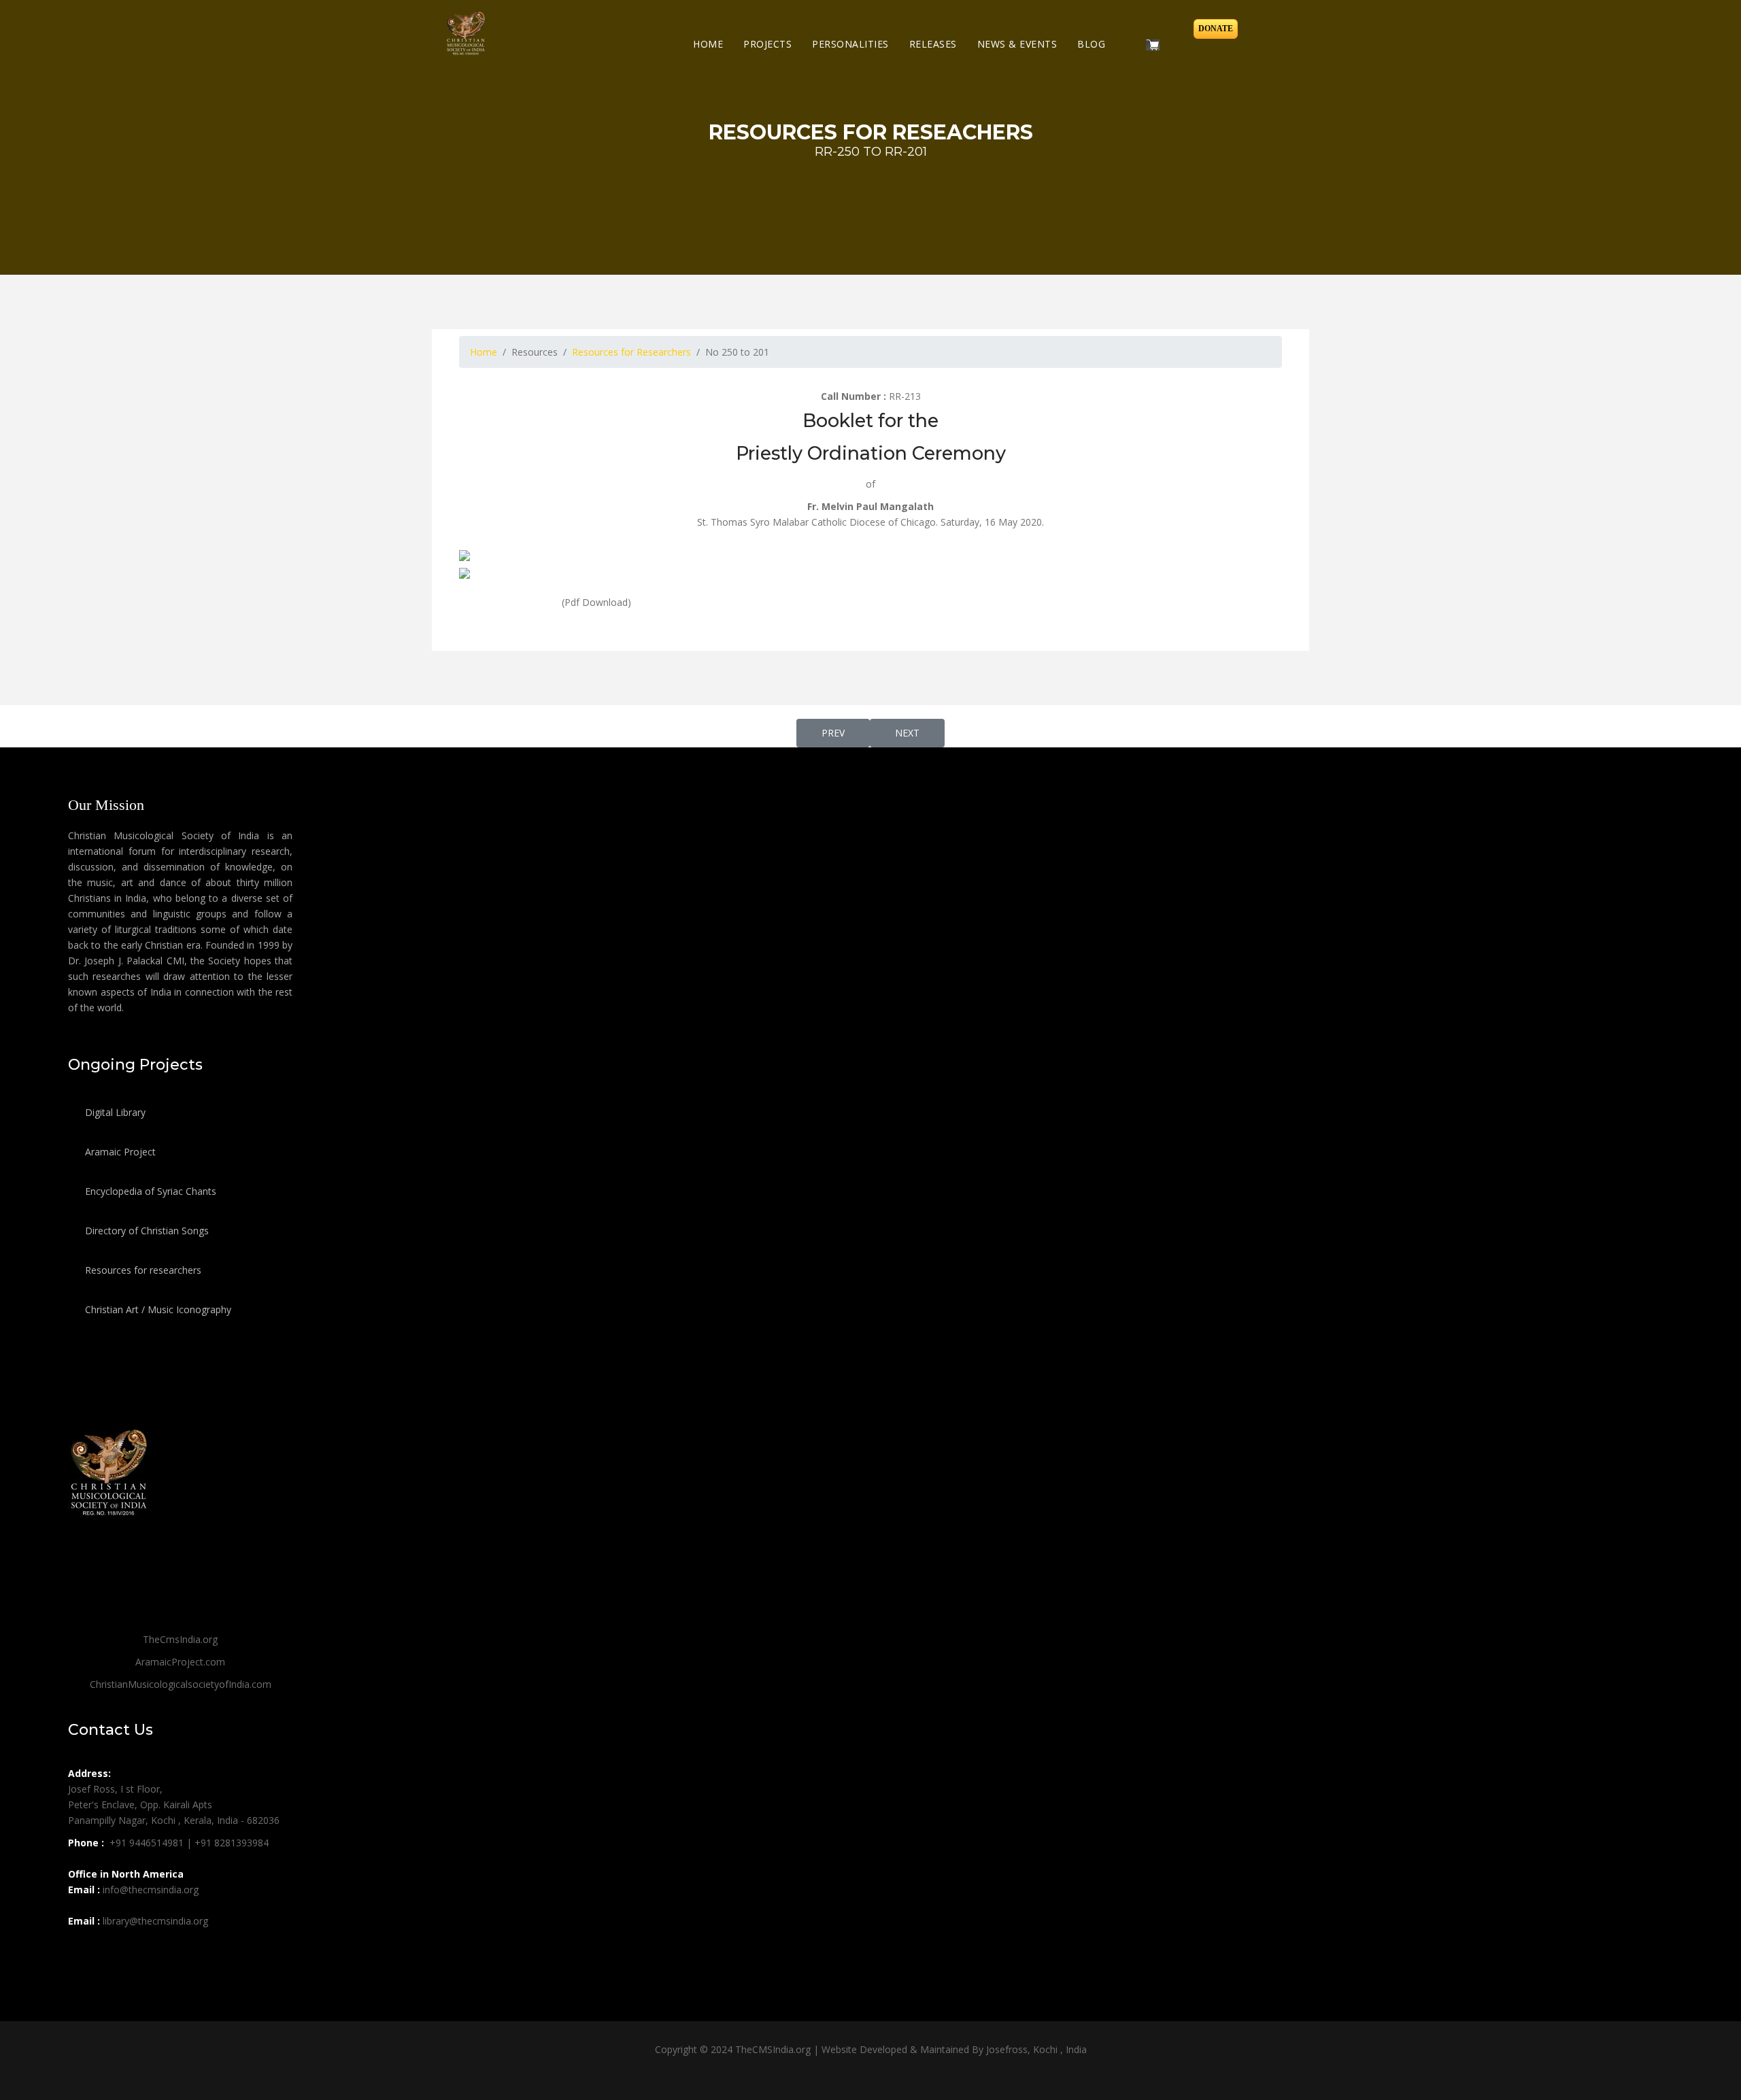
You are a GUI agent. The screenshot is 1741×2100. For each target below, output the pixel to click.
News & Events (1017, 44)
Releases (933, 44)
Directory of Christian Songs (146, 1231)
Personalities (850, 44)
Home (708, 44)
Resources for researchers (142, 1270)
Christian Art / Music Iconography (157, 1309)
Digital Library (114, 1112)
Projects (767, 44)
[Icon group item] (80, 1951)
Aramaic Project (119, 1152)
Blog (1091, 44)
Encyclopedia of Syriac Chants (149, 1191)
